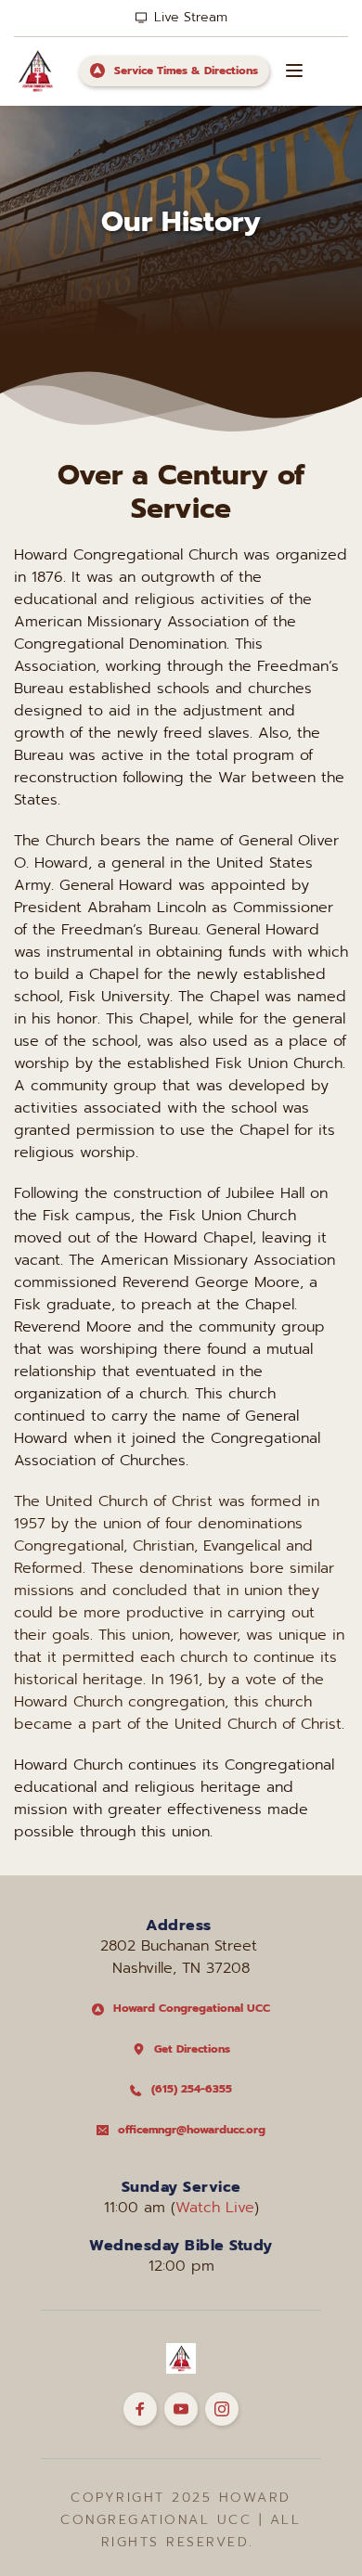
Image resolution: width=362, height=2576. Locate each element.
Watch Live (215, 2208)
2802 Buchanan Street (181, 1946)
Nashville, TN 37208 (181, 1968)
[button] (294, 71)
